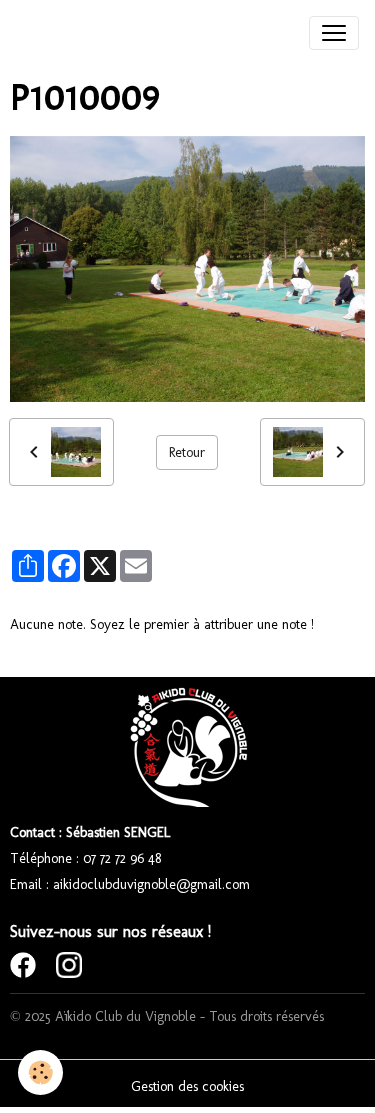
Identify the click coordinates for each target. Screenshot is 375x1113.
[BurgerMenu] (334, 33)
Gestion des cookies (187, 1086)
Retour (187, 452)
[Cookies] (40, 1072)
